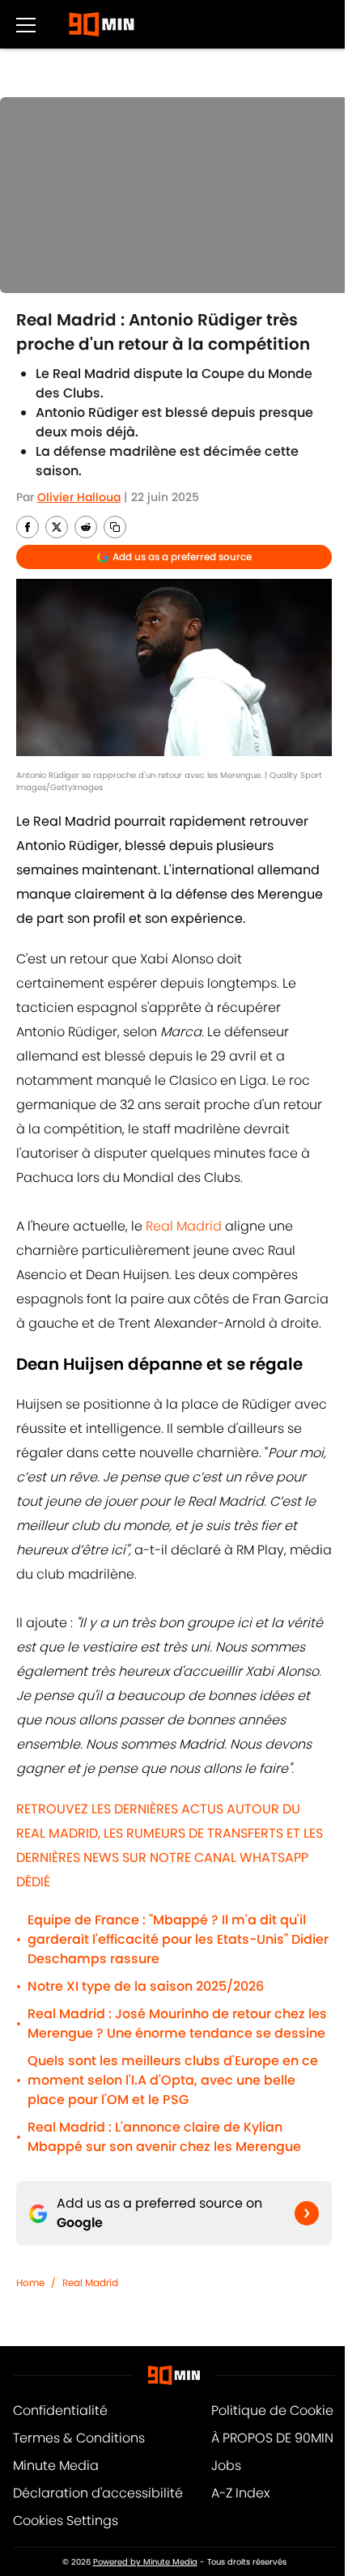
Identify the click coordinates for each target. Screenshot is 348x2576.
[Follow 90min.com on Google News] (307, 2213)
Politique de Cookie (272, 2410)
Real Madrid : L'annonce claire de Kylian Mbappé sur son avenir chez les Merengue (164, 2137)
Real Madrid (184, 1226)
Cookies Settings (66, 2521)
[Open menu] (26, 24)
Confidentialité (60, 2410)
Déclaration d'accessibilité (98, 2493)
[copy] (115, 527)
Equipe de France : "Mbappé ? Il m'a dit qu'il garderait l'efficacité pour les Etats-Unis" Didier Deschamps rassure (178, 1939)
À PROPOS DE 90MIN (272, 2438)
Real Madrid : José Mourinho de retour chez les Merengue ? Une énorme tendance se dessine (177, 2023)
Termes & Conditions (79, 2438)
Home (30, 2283)
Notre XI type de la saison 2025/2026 (146, 1986)
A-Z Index (240, 2493)
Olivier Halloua (79, 497)
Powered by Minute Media (145, 2562)
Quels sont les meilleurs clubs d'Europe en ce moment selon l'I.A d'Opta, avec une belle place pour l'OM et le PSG (173, 2080)
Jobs (226, 2465)
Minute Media (56, 2465)
